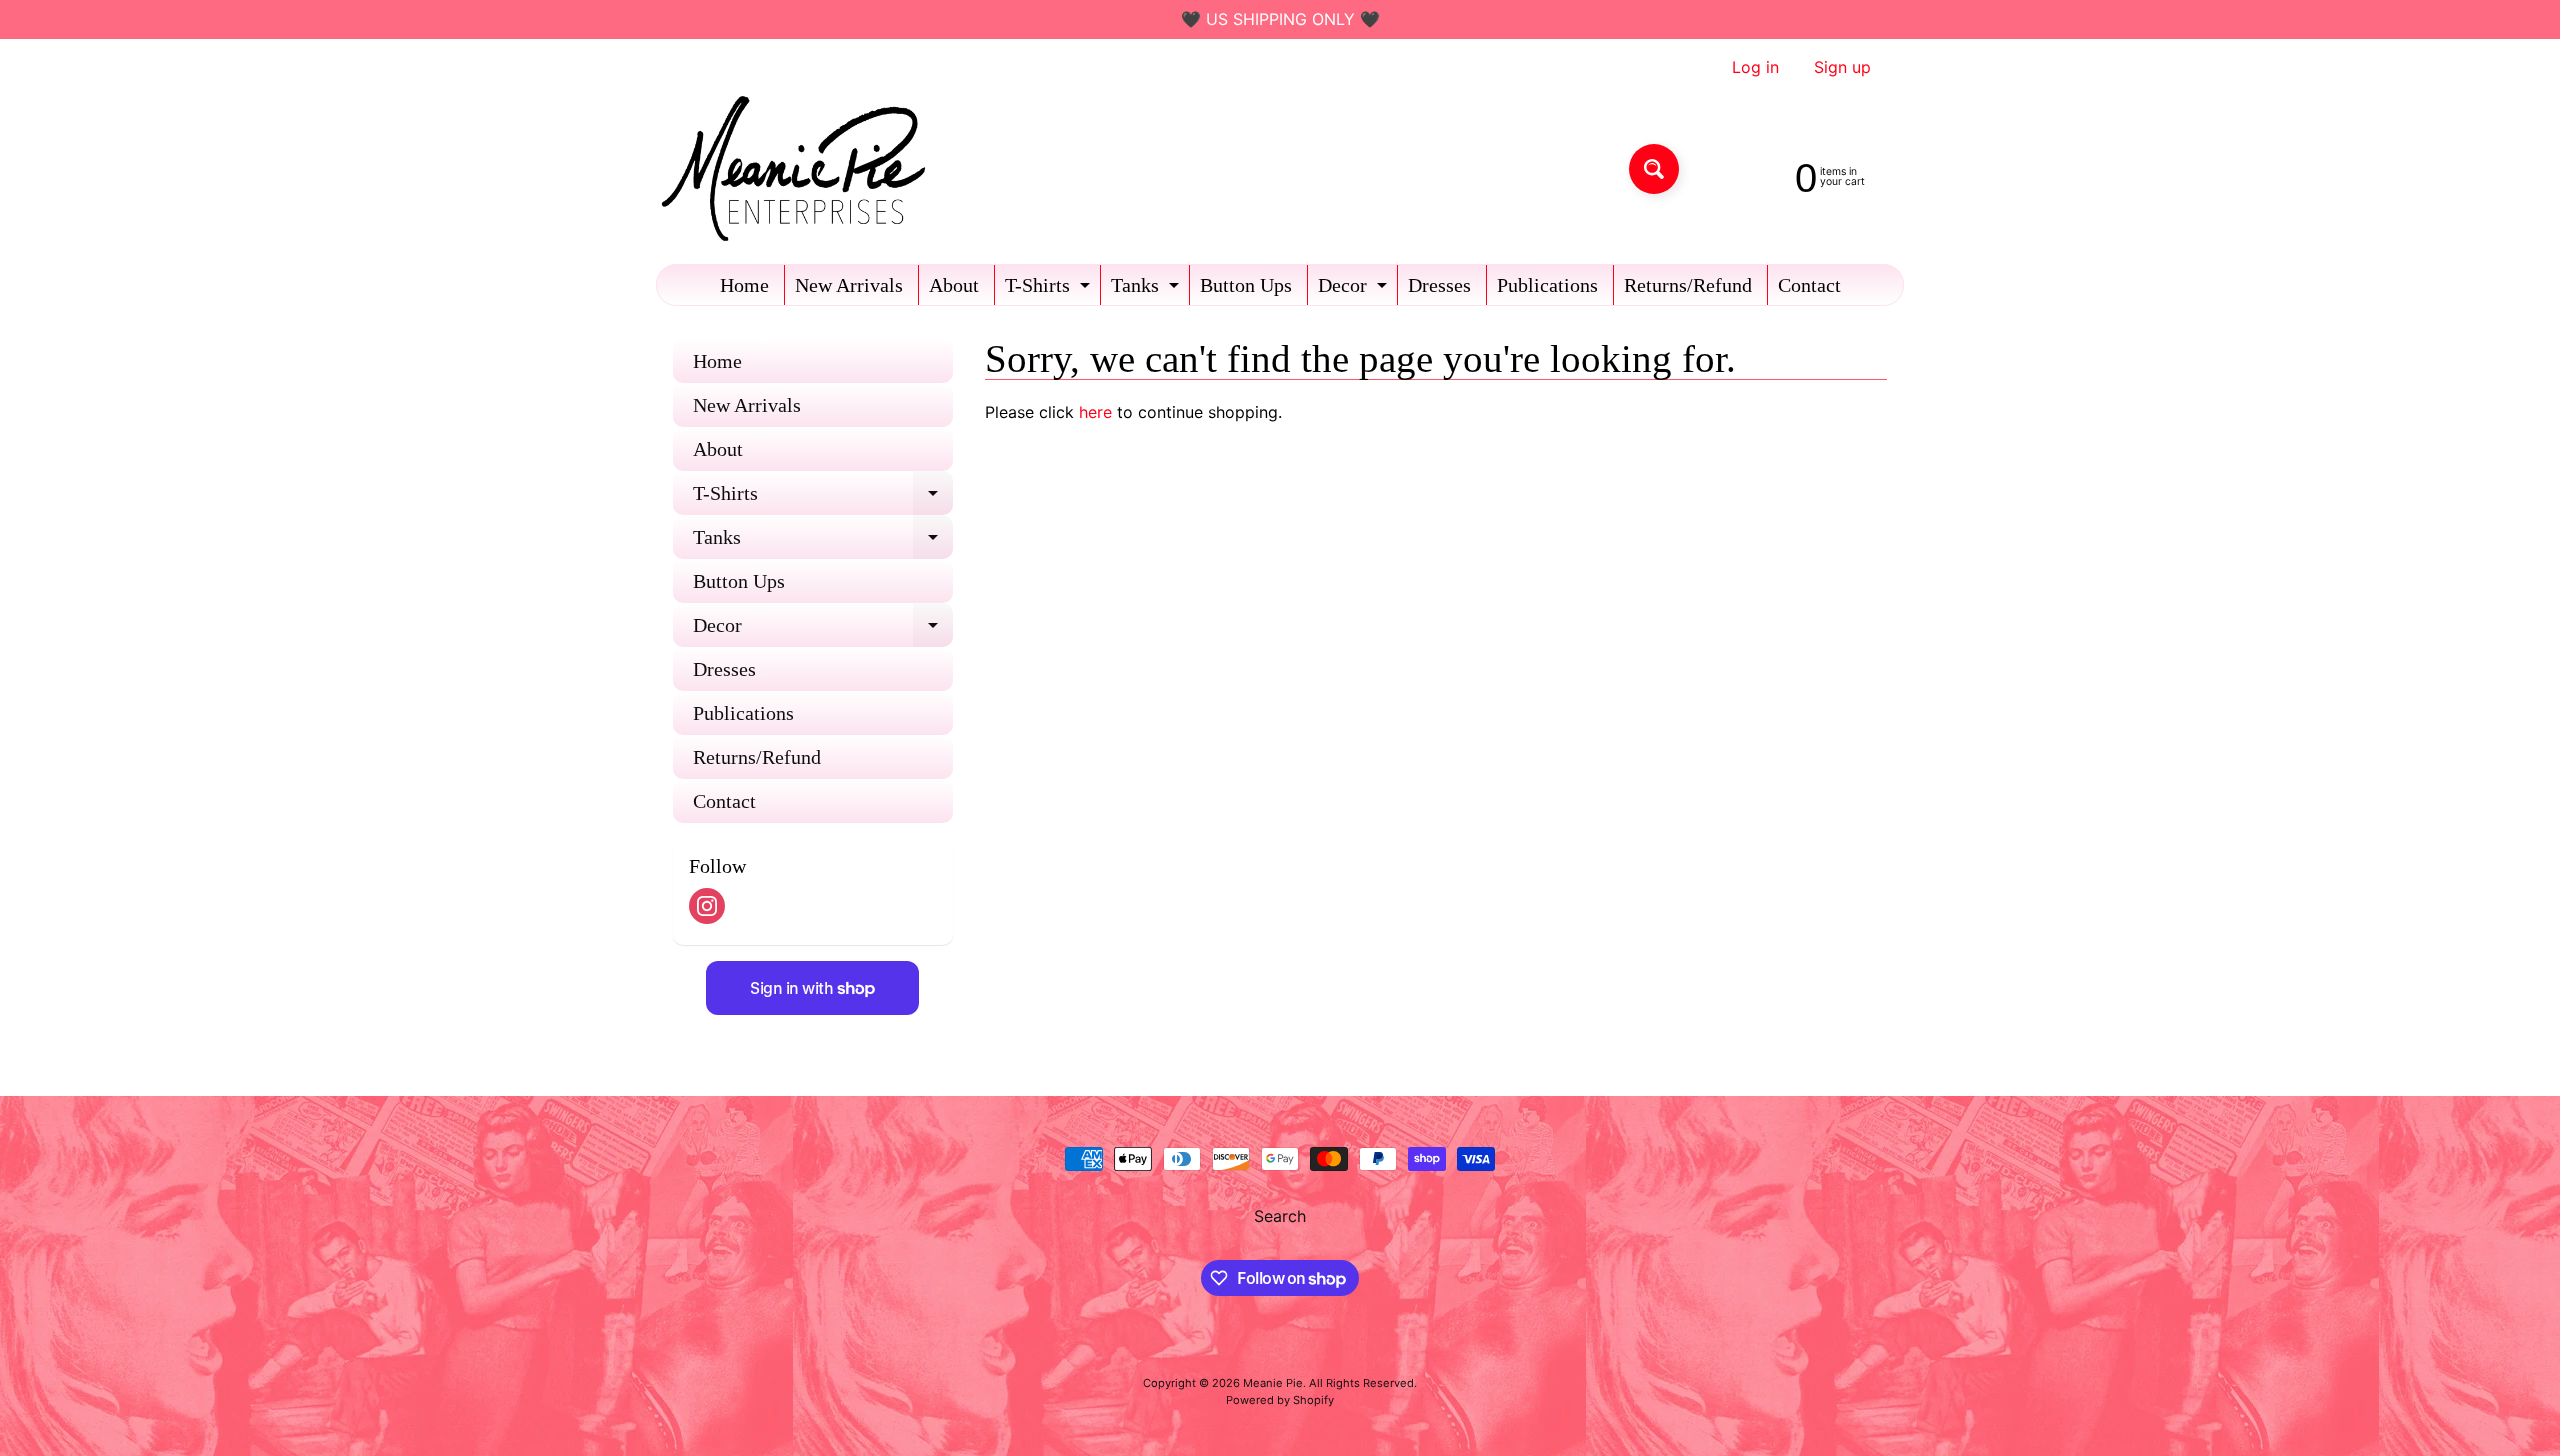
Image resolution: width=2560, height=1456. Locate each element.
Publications (1547, 285)
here (1095, 412)
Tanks (1147, 289)
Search (1280, 1216)
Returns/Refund (1688, 285)
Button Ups (1246, 285)
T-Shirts (1050, 289)
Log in (1755, 67)
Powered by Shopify (1280, 1400)
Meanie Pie (1273, 1383)
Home (744, 285)
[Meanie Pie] (798, 168)
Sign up (1842, 67)
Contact (1809, 285)
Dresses (1439, 285)
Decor (1355, 289)
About (954, 285)
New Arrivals (849, 285)
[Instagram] (707, 906)
